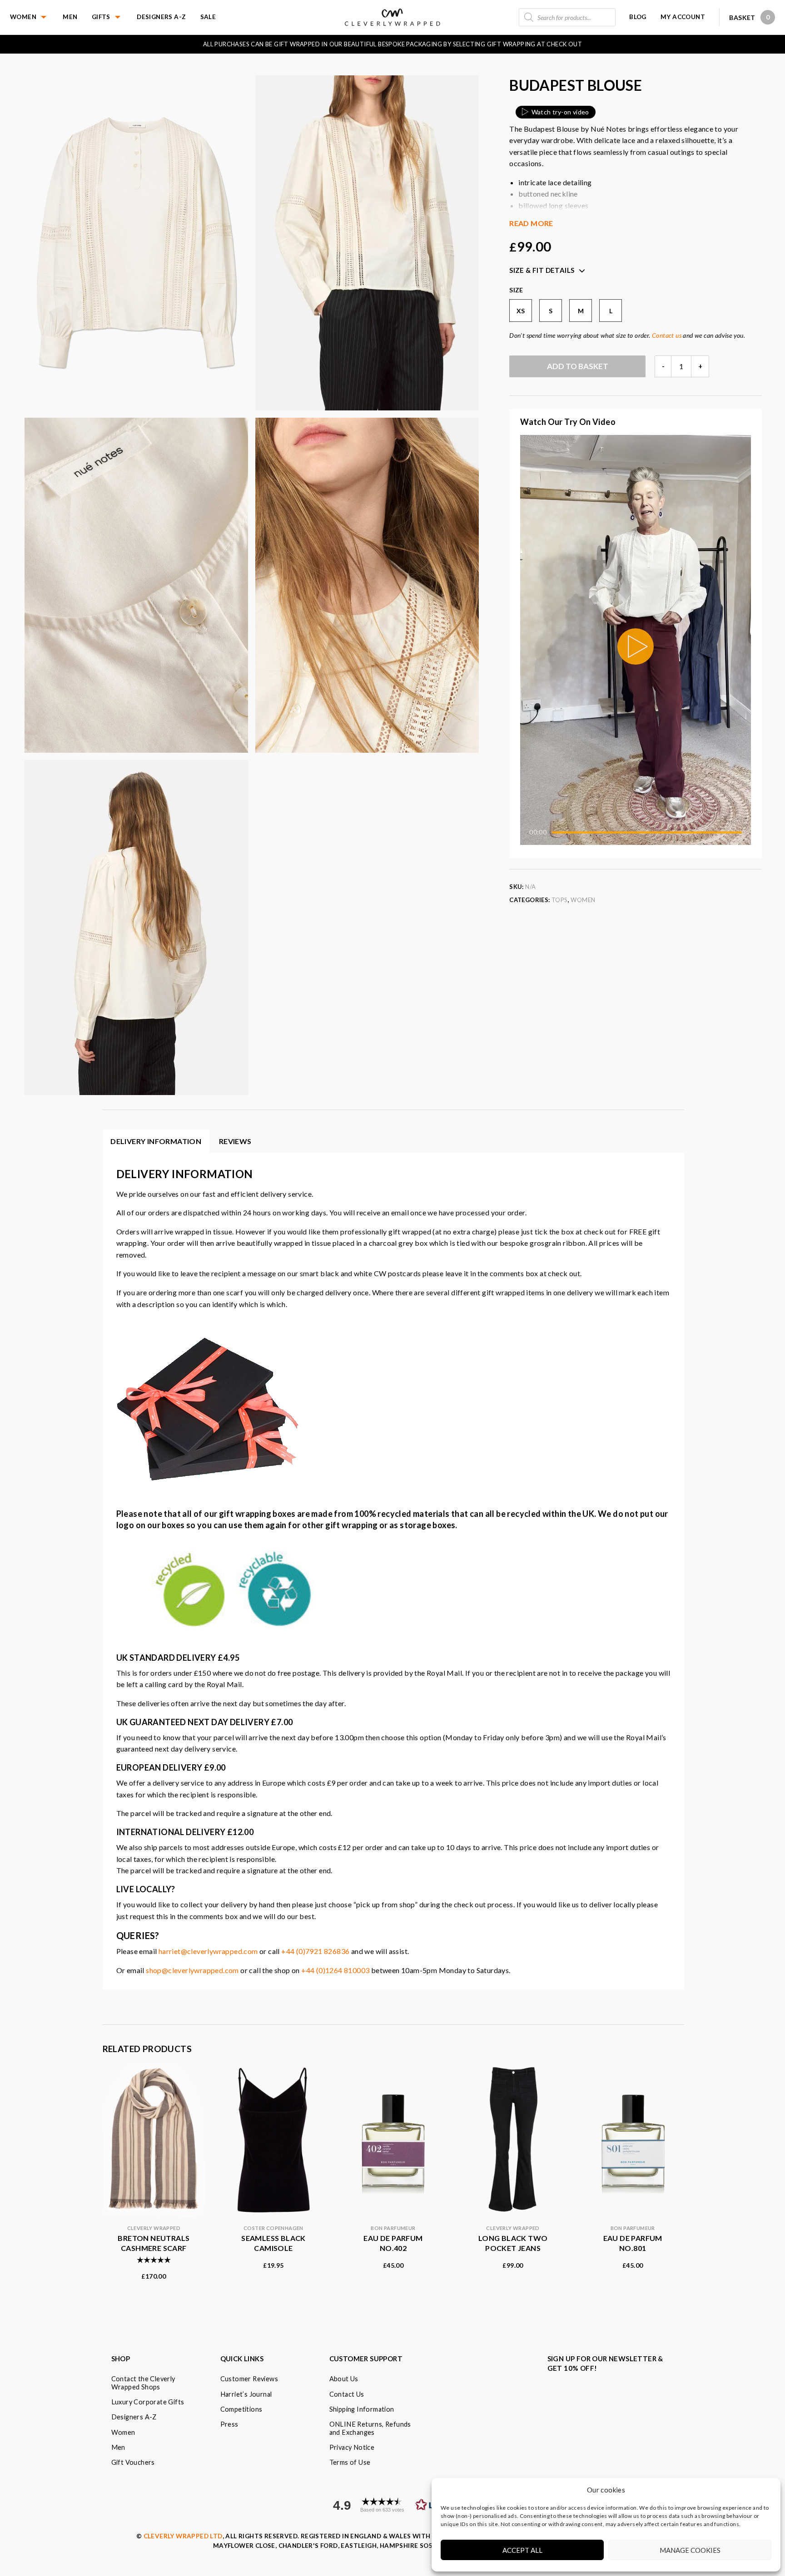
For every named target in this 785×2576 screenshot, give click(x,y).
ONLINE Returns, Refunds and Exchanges (370, 2428)
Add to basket (578, 366)
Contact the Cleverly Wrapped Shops (143, 2383)
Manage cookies (690, 2550)
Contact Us (347, 2394)
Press (229, 2424)
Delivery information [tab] (156, 1141)
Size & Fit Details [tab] (542, 270)
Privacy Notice (352, 2447)
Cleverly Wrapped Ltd (183, 2536)
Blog (638, 17)
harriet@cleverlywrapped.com (208, 1951)
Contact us (667, 335)
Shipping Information (362, 2409)
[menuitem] (36, 17)
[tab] (235, 1141)
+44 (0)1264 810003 (335, 1970)
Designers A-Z (161, 17)
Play (636, 646)
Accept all (522, 2550)
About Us (344, 2379)
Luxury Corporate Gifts (148, 2402)
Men (70, 17)
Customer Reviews (249, 2379)
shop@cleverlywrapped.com (192, 1970)
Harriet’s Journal (246, 2394)
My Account (683, 17)
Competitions (241, 2409)
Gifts (101, 17)
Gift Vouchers (133, 2462)
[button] (393, 2505)
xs (521, 311)
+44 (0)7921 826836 (315, 1951)
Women (23, 17)
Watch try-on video (560, 112)
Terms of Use (350, 2462)
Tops (560, 900)
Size (516, 290)
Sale (208, 17)
